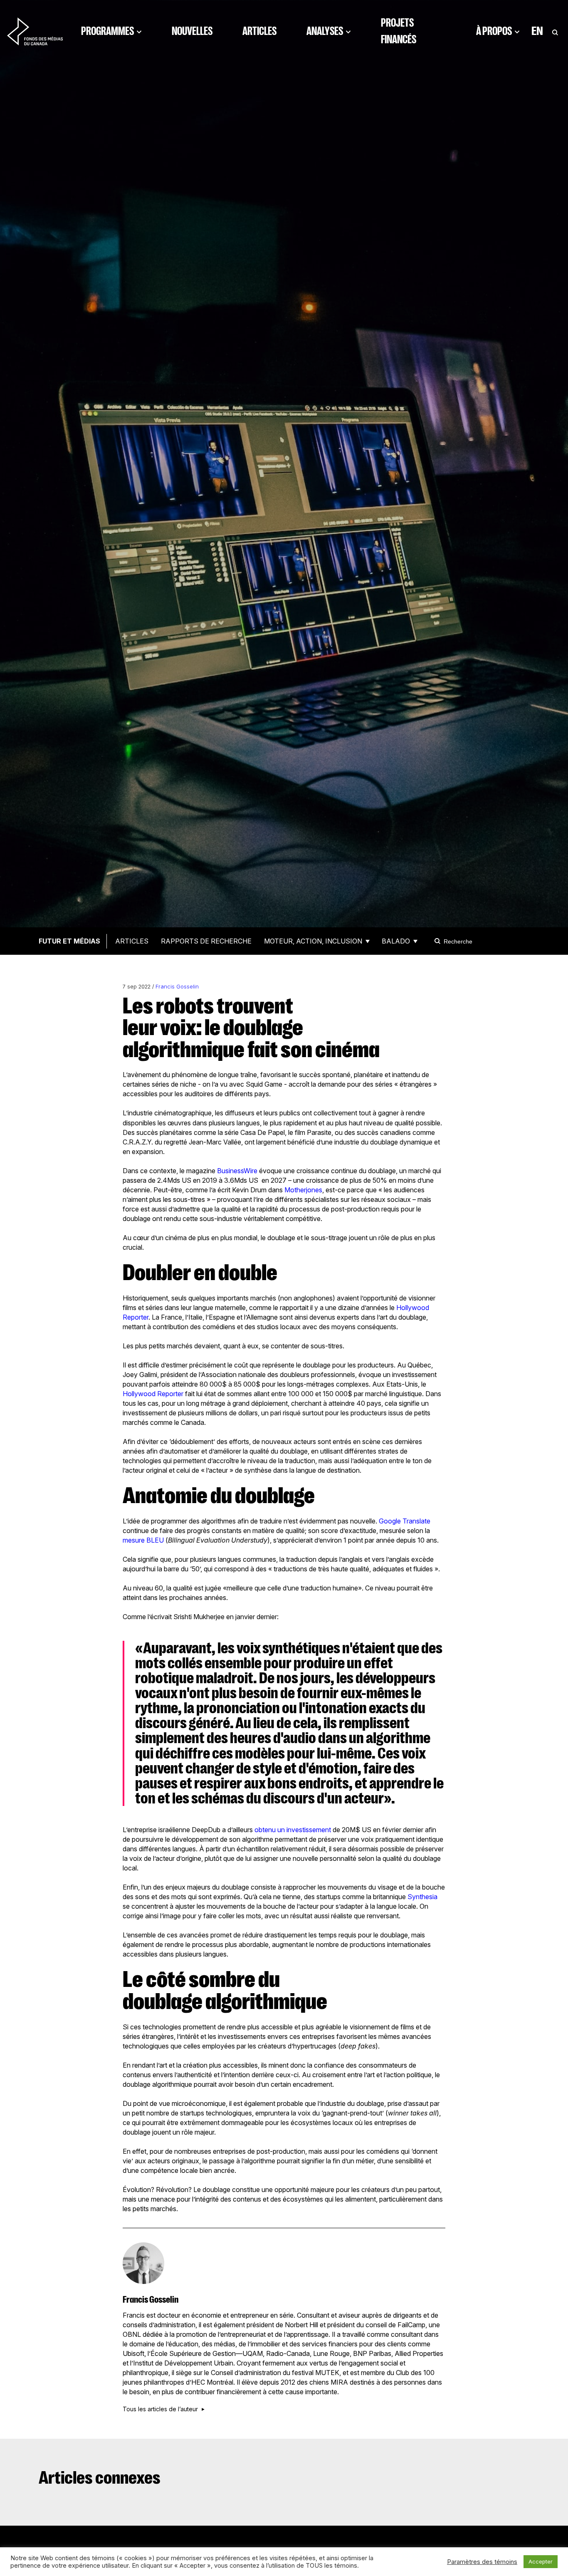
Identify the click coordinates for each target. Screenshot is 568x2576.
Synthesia (422, 1897)
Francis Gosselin (177, 987)
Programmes (107, 31)
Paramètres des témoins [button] (482, 2562)
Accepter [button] (541, 2561)
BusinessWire (236, 1171)
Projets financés (399, 31)
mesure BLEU (143, 1540)
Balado (396, 941)
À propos (494, 31)
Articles (259, 31)
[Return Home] (35, 31)
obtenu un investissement (292, 1830)
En (537, 31)
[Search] (439, 941)
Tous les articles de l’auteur (160, 2409)
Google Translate (404, 1521)
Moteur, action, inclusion (313, 941)
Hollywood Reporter (153, 1394)
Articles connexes (100, 2478)
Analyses (325, 31)
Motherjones (303, 1190)
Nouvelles (192, 31)
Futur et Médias (69, 941)
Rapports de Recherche (206, 941)
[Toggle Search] (555, 31)
